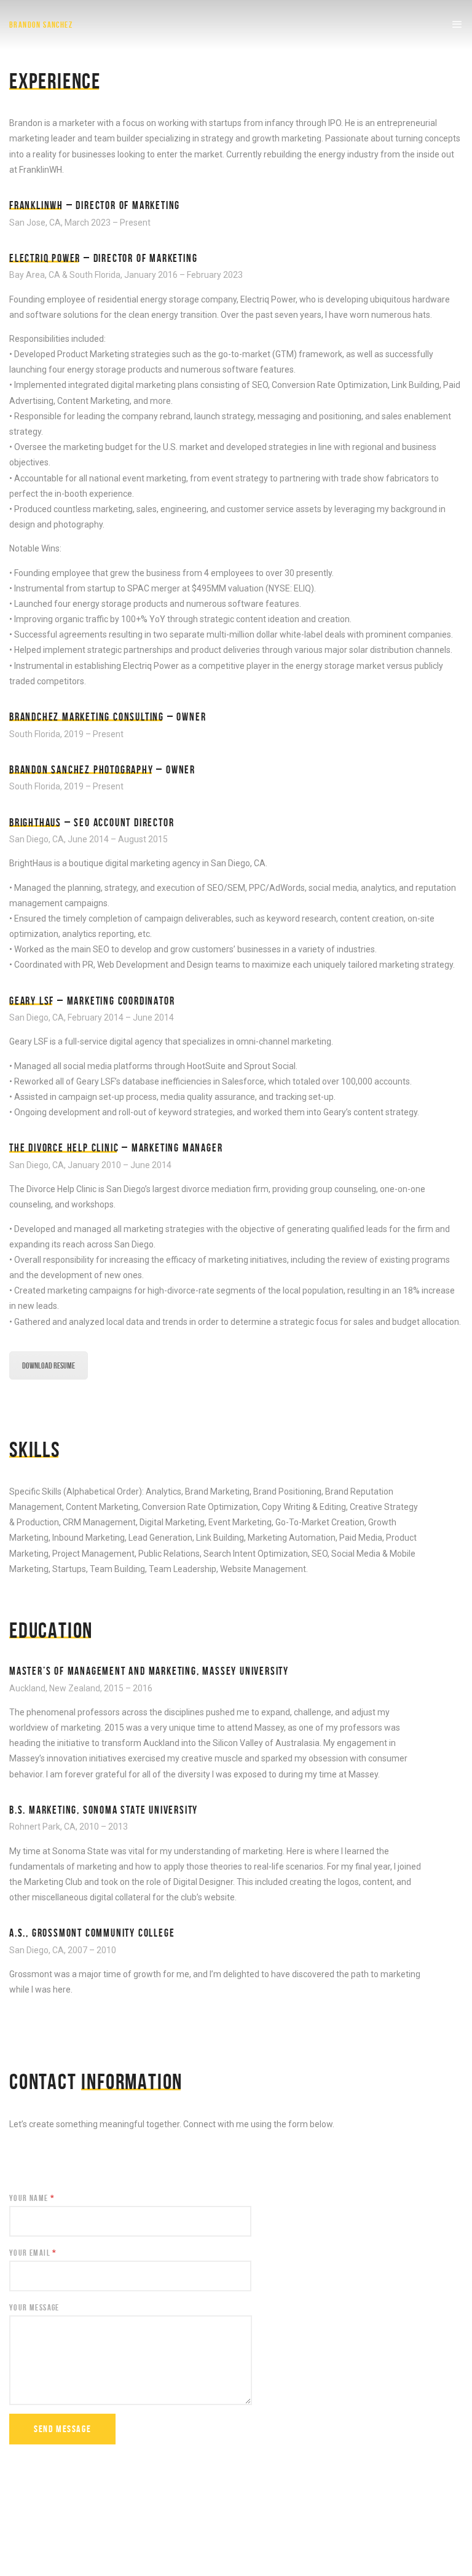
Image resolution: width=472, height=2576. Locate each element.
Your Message (34, 2307)
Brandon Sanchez (41, 25)
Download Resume (49, 1365)
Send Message (62, 2429)
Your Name (32, 2198)
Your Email (33, 2253)
